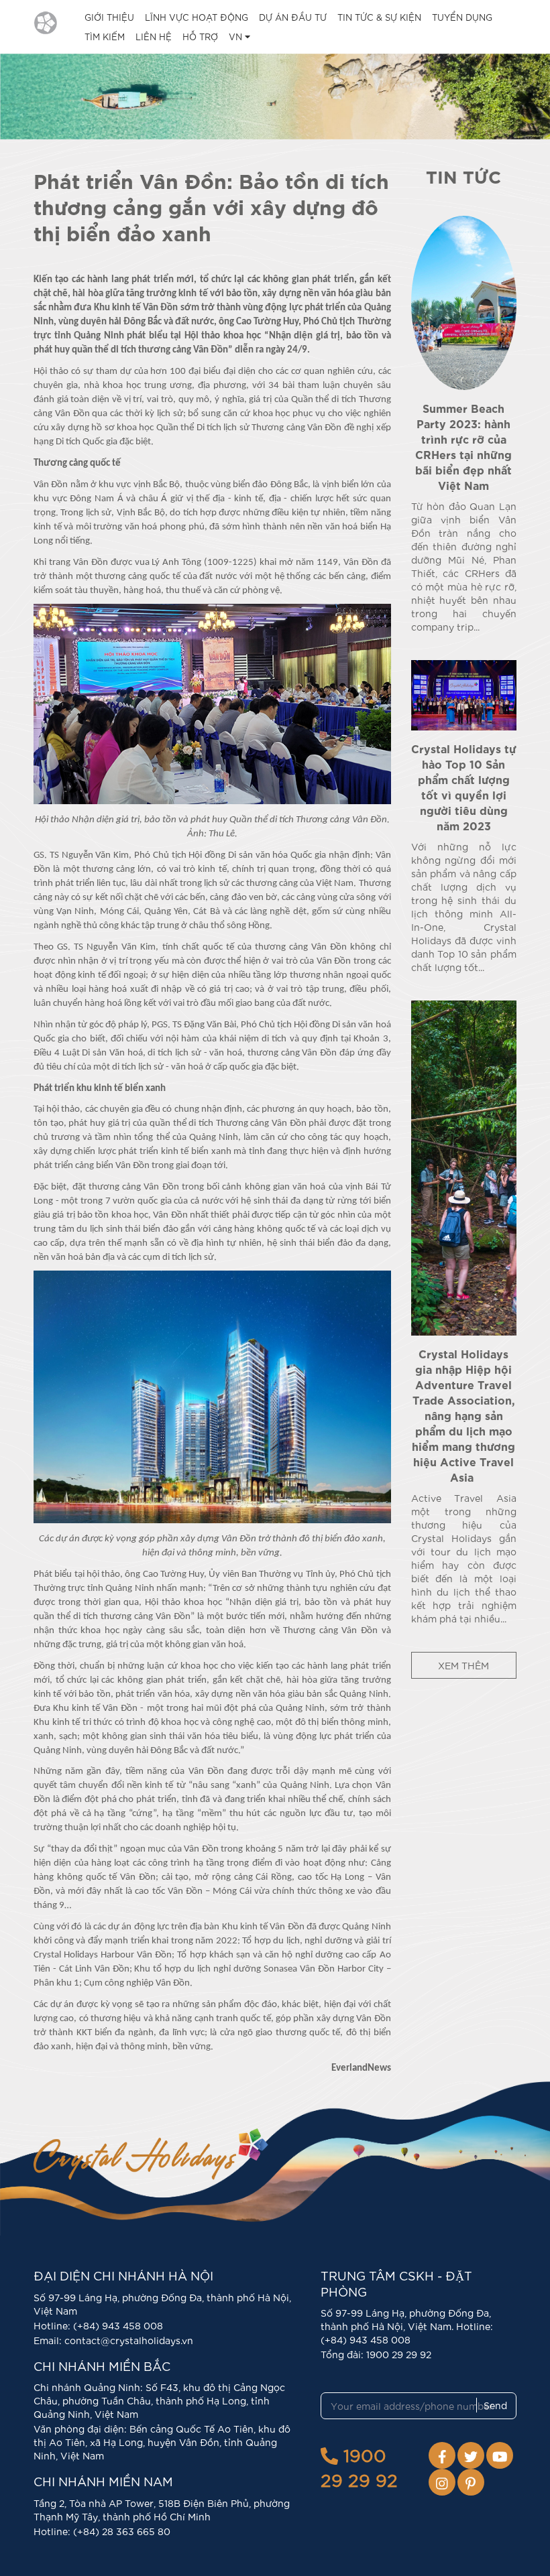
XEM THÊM (463, 1665)
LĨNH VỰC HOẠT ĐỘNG (197, 17)
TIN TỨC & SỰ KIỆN (379, 17)
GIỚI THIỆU (109, 17)
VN (237, 37)
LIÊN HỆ (154, 37)
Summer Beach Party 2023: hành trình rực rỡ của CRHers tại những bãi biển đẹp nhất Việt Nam (463, 446)
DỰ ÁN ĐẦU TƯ (293, 17)
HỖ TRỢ (200, 37)
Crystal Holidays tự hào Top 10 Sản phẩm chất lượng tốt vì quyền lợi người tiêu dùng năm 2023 (464, 786)
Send (495, 2405)
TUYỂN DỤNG (462, 17)
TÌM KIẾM (105, 37)
